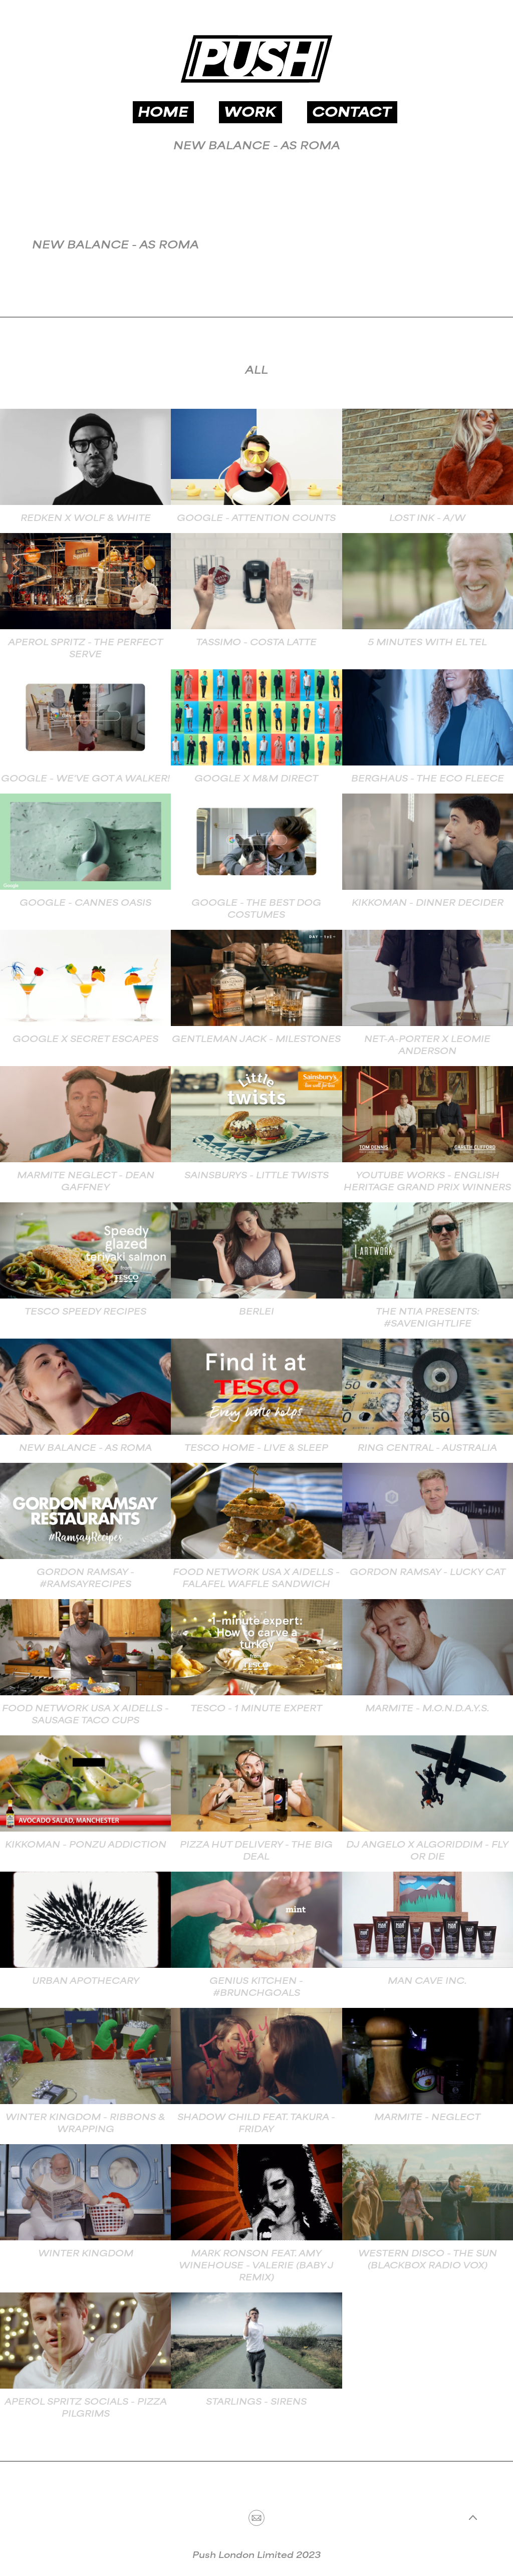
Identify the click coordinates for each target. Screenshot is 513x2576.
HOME (163, 113)
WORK (250, 113)
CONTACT (352, 113)
